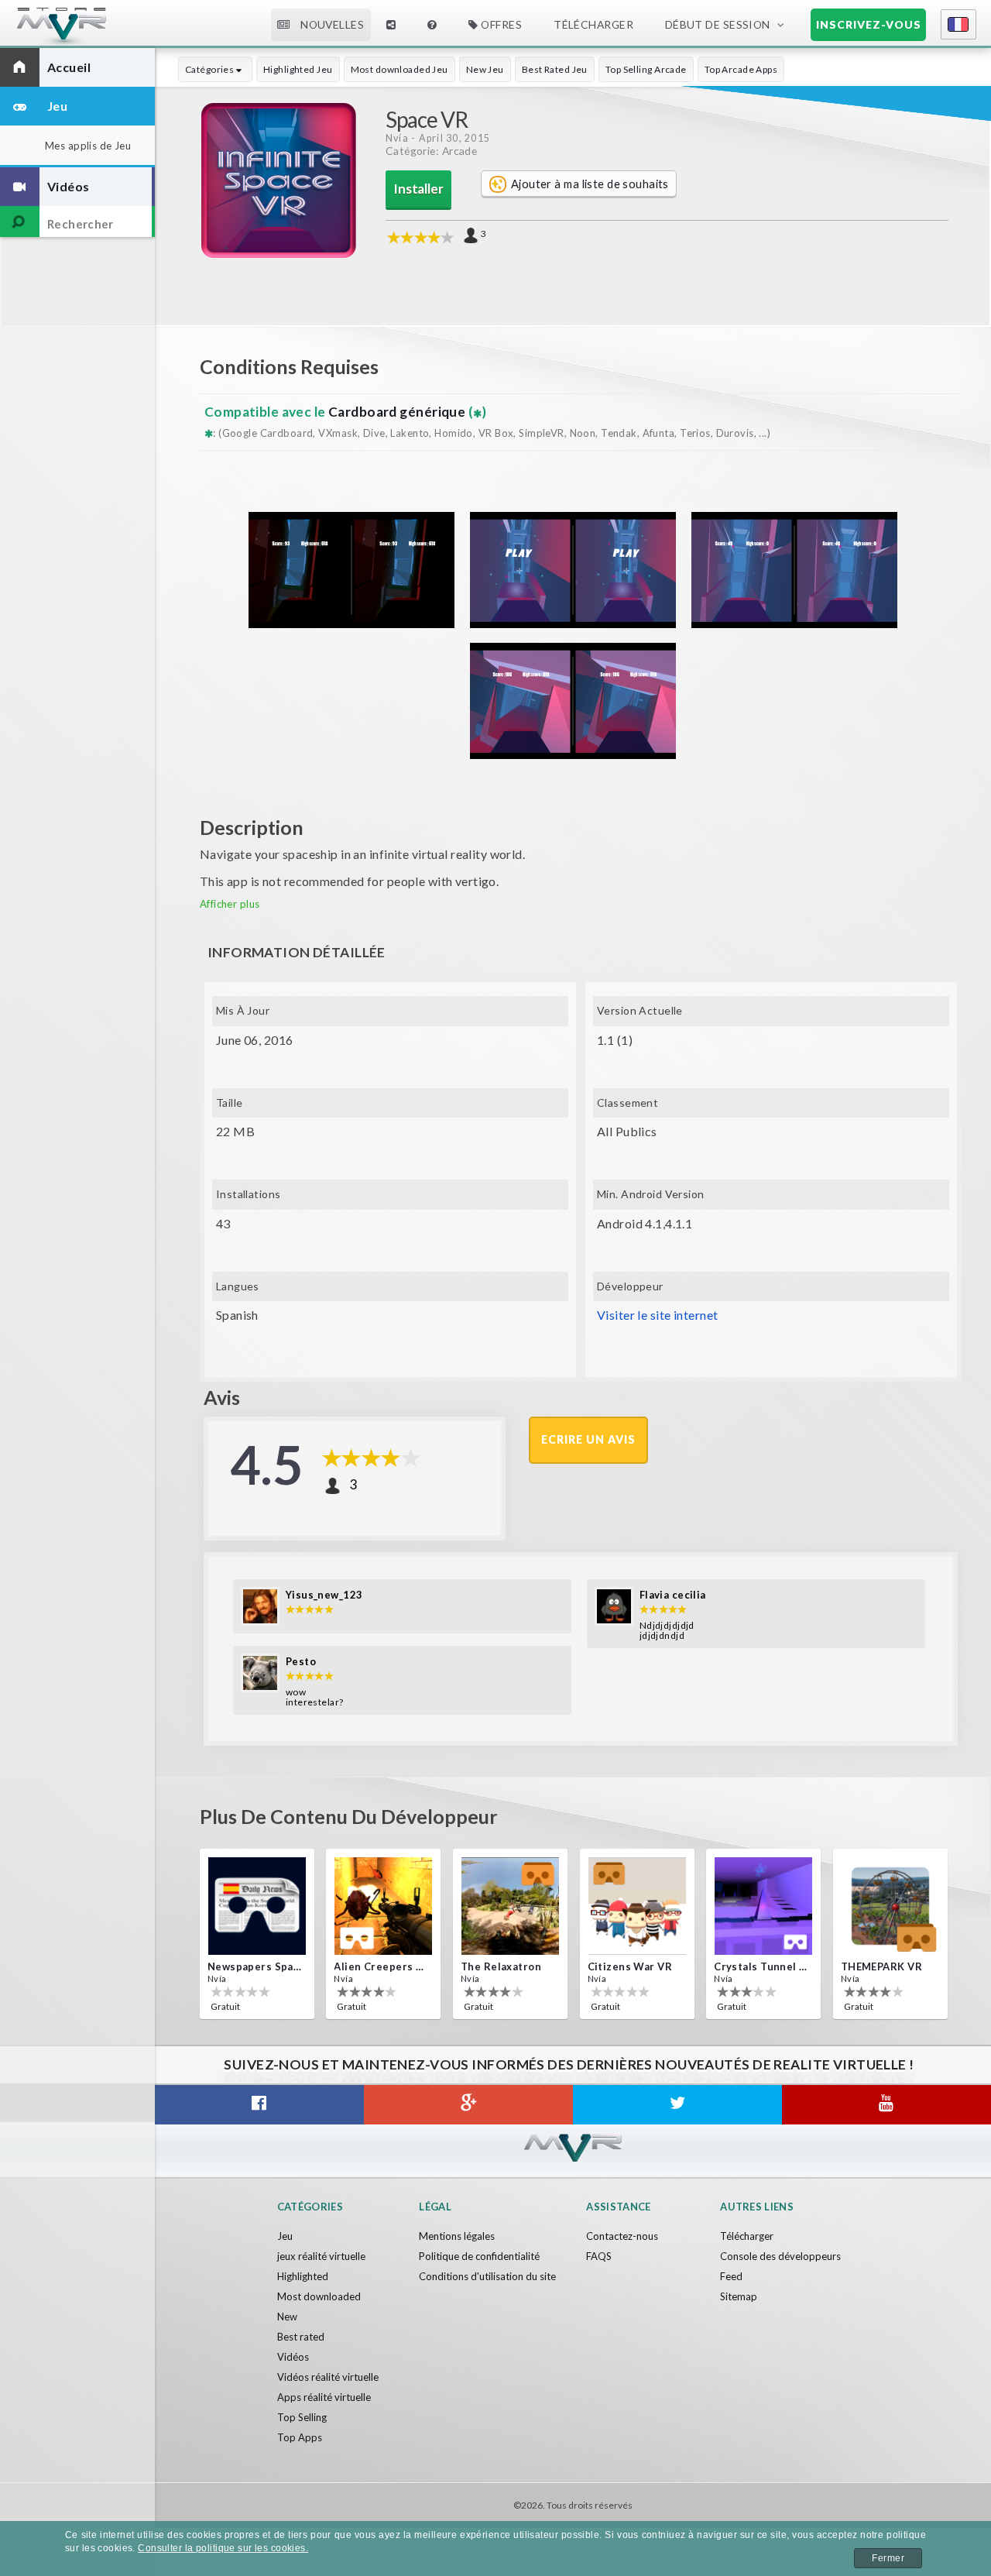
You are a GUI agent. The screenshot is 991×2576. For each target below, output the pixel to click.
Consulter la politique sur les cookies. (223, 2548)
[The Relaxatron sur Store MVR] (510, 1906)
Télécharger (747, 2236)
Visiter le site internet (657, 1315)
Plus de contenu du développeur (349, 1816)
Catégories (211, 69)
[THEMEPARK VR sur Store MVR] (890, 1906)
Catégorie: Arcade (431, 151)
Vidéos (293, 2357)
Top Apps (300, 2437)
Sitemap (739, 2296)
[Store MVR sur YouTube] (886, 2105)
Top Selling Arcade (646, 69)
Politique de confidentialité (479, 2256)
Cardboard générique (398, 412)
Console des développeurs (780, 2256)
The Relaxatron (501, 1966)
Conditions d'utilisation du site (487, 2276)
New (287, 2317)
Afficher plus (230, 904)
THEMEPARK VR (881, 1966)
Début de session (718, 24)
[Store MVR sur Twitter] (677, 2105)
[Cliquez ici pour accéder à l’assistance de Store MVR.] (433, 25)
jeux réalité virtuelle (321, 2256)
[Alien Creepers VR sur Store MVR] (383, 1906)
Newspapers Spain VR (255, 1966)
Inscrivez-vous (869, 24)
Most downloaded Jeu (399, 69)
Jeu (285, 2236)
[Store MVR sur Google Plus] (468, 2105)
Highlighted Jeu (298, 69)
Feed (731, 2276)
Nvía (397, 138)
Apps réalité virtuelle (324, 2397)
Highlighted (303, 2276)
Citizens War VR (630, 1966)
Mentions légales (457, 2236)
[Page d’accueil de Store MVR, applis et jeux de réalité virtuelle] (97, 31)
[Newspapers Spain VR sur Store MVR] (257, 1906)
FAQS (599, 2256)
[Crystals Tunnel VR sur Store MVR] (763, 1906)
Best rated (301, 2337)
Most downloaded (319, 2296)
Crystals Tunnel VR (762, 1966)
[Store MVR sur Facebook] (259, 2105)
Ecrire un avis (588, 1439)
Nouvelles (331, 24)
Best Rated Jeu (555, 69)
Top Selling (302, 2417)
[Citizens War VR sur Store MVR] (637, 1906)
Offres (501, 24)
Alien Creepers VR (382, 1966)
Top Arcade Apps (741, 69)
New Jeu (485, 69)
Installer (418, 189)
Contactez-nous (622, 2236)
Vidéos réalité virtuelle (328, 2377)
